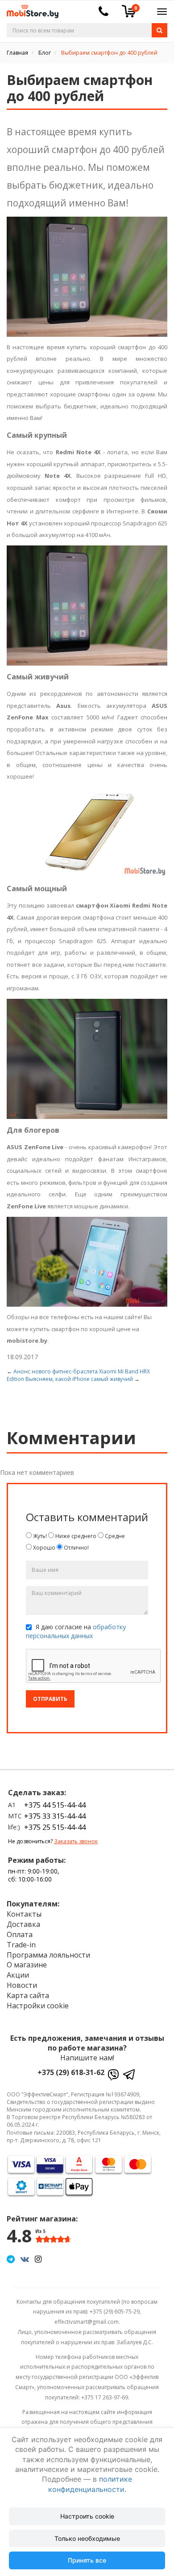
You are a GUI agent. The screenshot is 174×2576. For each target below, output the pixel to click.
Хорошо (43, 1548)
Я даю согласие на (76, 1631)
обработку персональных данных (76, 1631)
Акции (18, 1975)
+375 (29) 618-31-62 (71, 2072)
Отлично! (76, 1548)
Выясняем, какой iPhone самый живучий (79, 1379)
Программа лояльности (48, 1955)
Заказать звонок (76, 1841)
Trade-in (21, 1945)
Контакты (24, 1914)
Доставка (23, 1924)
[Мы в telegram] (11, 2259)
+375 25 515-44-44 (55, 1827)
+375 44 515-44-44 (55, 1805)
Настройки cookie (38, 2006)
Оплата (20, 1934)
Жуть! (39, 1536)
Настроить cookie (87, 2516)
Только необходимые (87, 2538)
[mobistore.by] (29, 9)
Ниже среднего (75, 1536)
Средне (114, 1536)
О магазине (27, 1965)
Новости (22, 1985)
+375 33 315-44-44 (55, 1816)
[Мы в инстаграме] (38, 2259)
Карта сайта (28, 1995)
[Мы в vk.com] (25, 2259)
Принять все (87, 2560)
